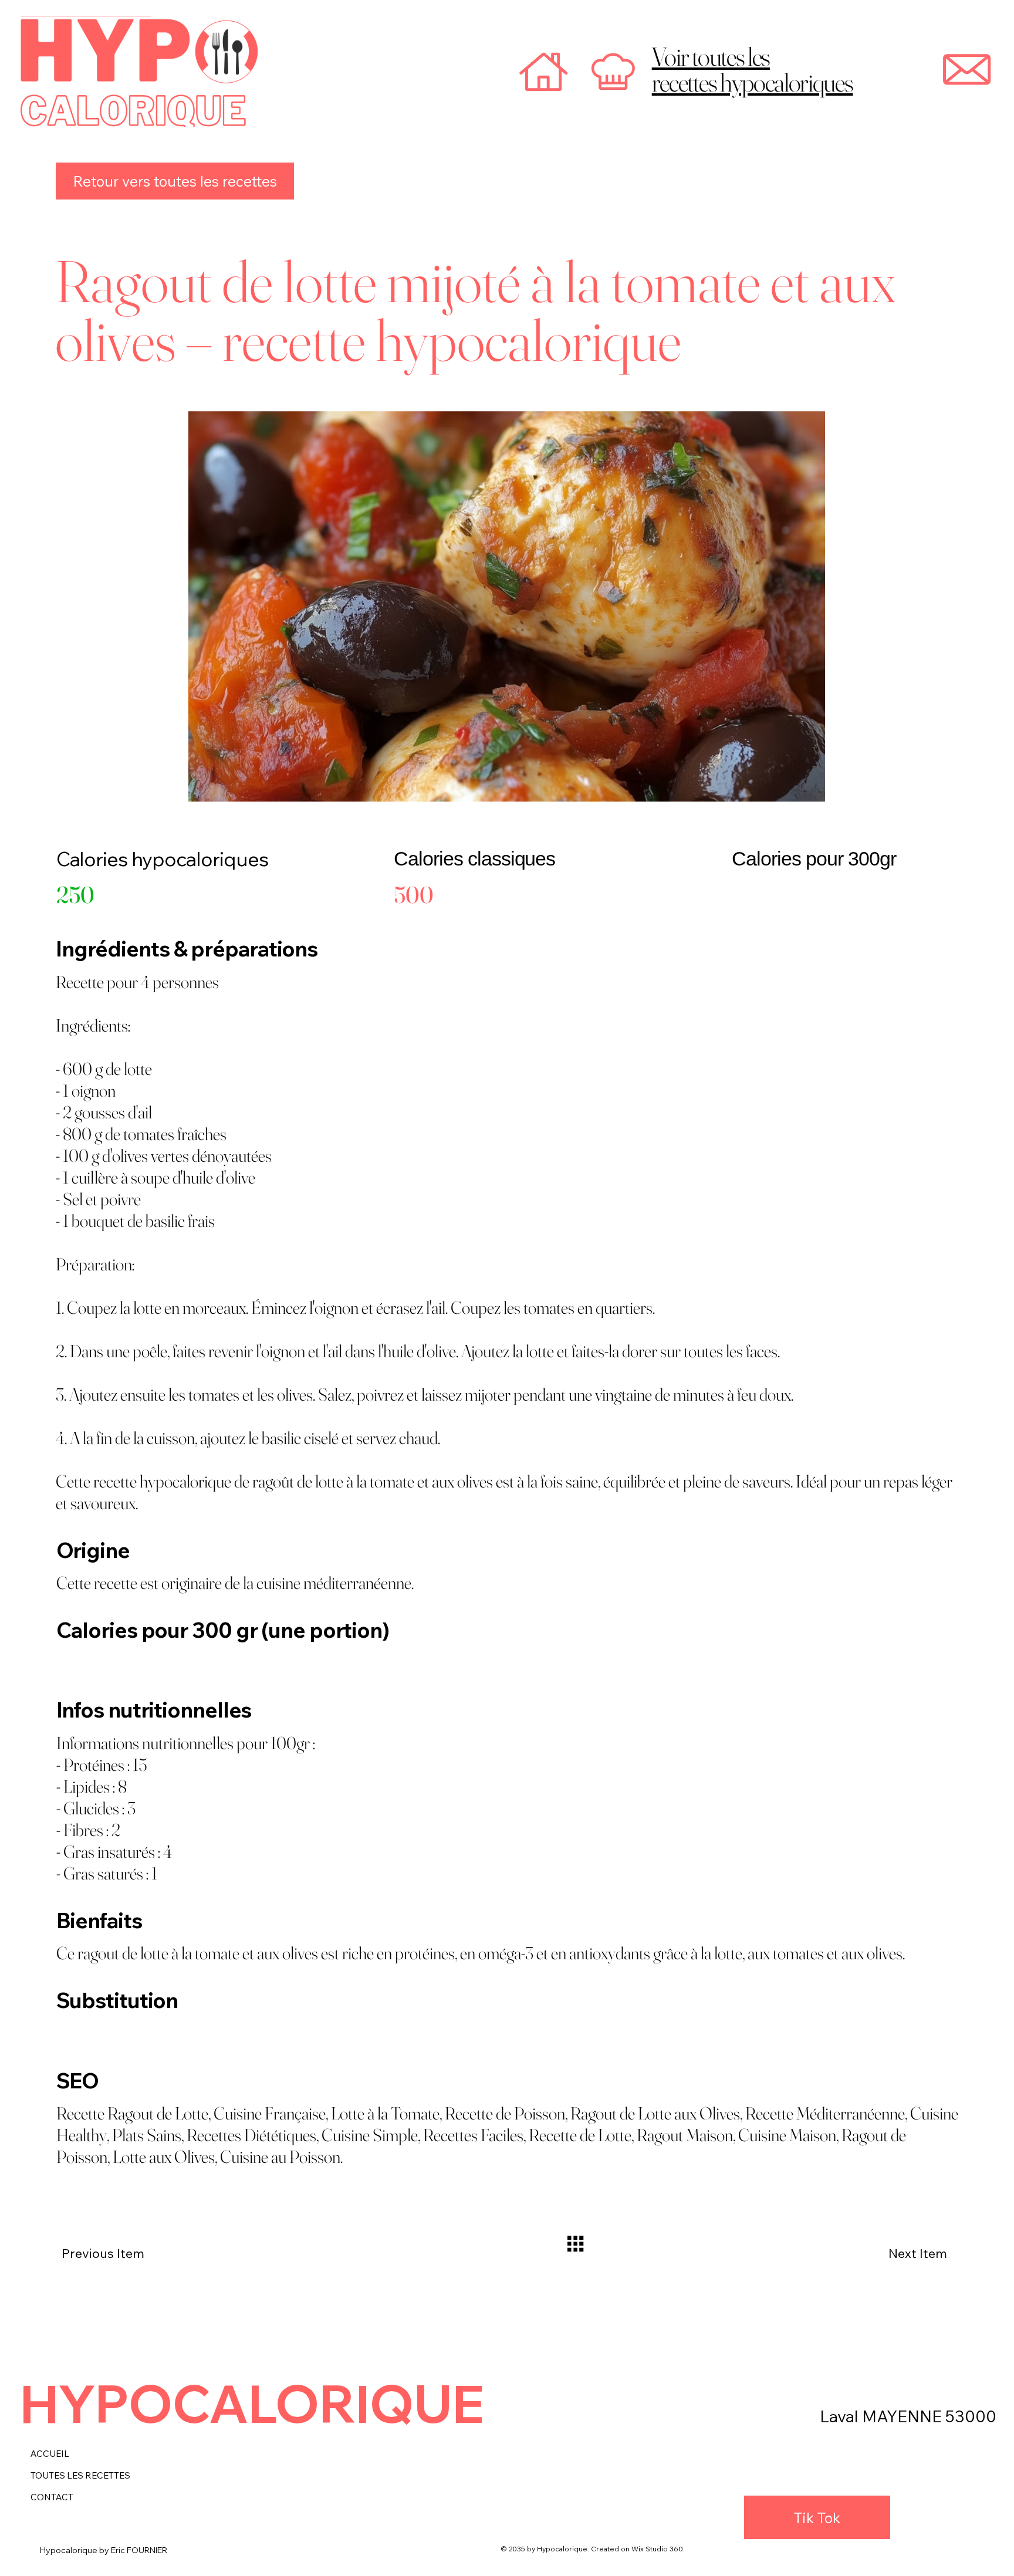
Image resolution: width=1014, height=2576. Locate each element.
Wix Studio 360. (658, 2549)
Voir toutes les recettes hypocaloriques (753, 69)
